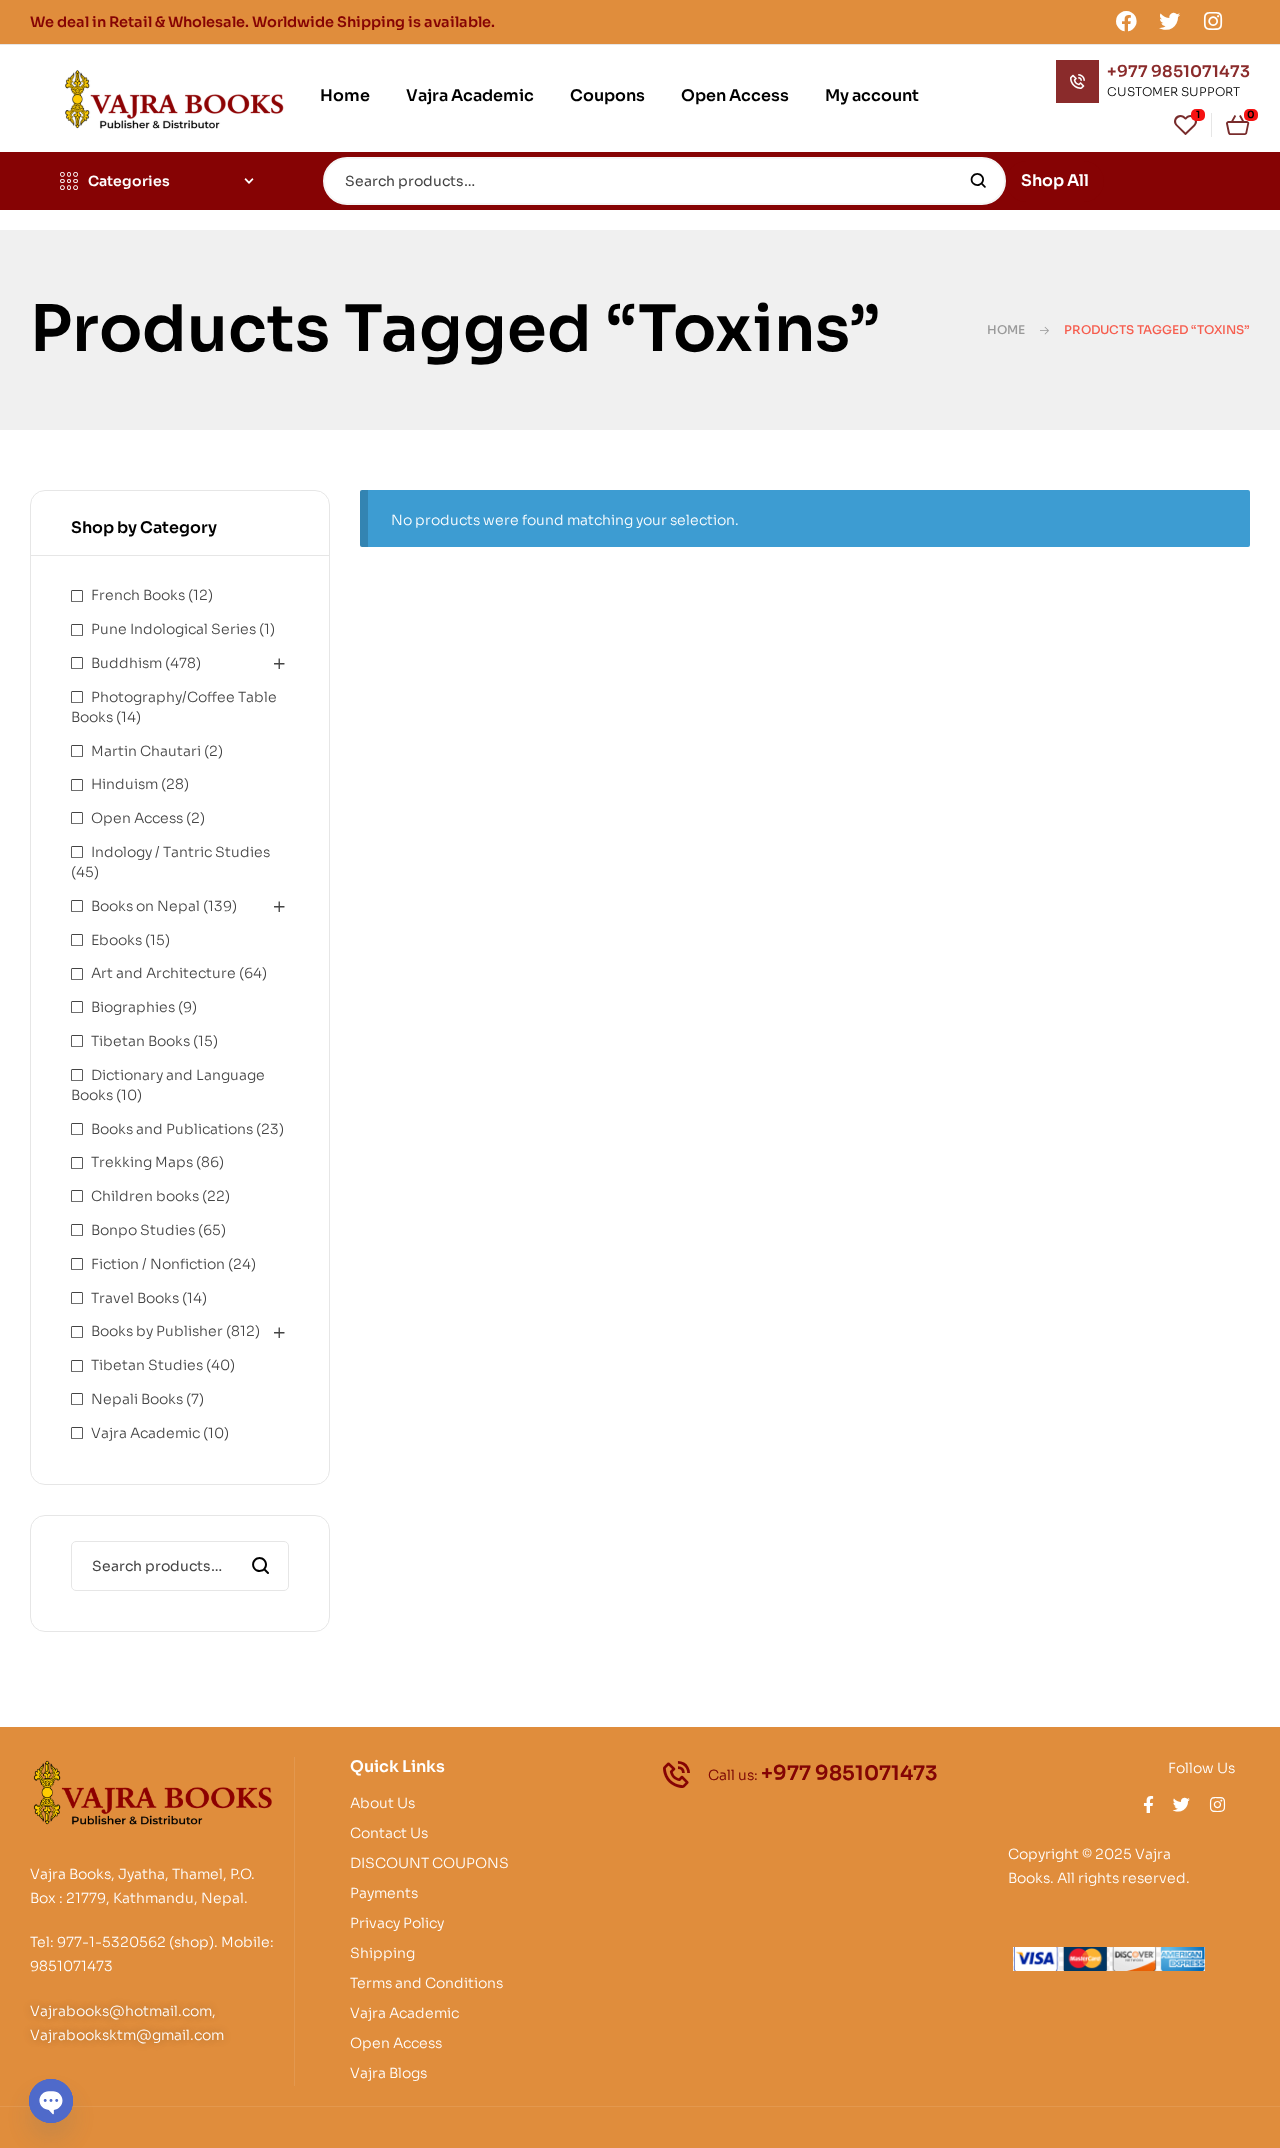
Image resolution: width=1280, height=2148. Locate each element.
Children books (145, 1196)
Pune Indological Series (173, 629)
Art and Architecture (163, 973)
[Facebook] (1126, 21)
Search (978, 181)
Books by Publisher (157, 1331)
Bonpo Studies (143, 1230)
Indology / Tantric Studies (180, 852)
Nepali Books (137, 1399)
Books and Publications (172, 1129)
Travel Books (135, 1298)
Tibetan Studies (147, 1365)
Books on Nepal (145, 906)
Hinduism (124, 784)
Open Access (137, 818)
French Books (138, 595)
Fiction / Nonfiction (158, 1264)
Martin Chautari (146, 751)
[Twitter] (1170, 21)
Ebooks (116, 940)
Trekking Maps (142, 1162)
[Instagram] (1213, 21)
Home (1006, 329)
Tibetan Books (140, 1041)
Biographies (133, 1007)
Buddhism (126, 663)
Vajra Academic (145, 1433)
